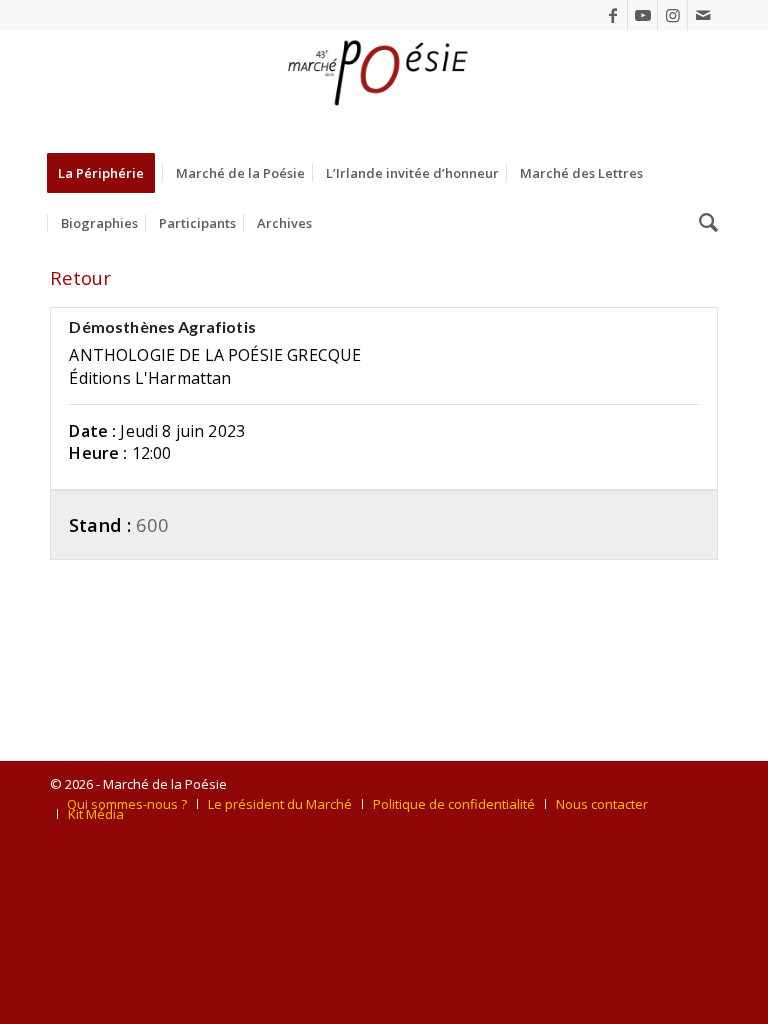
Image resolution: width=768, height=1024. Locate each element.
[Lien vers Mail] (703, 15)
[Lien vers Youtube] (642, 15)
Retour (80, 277)
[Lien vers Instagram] (672, 15)
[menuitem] (107, 173)
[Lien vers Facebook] (612, 15)
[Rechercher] (703, 223)
